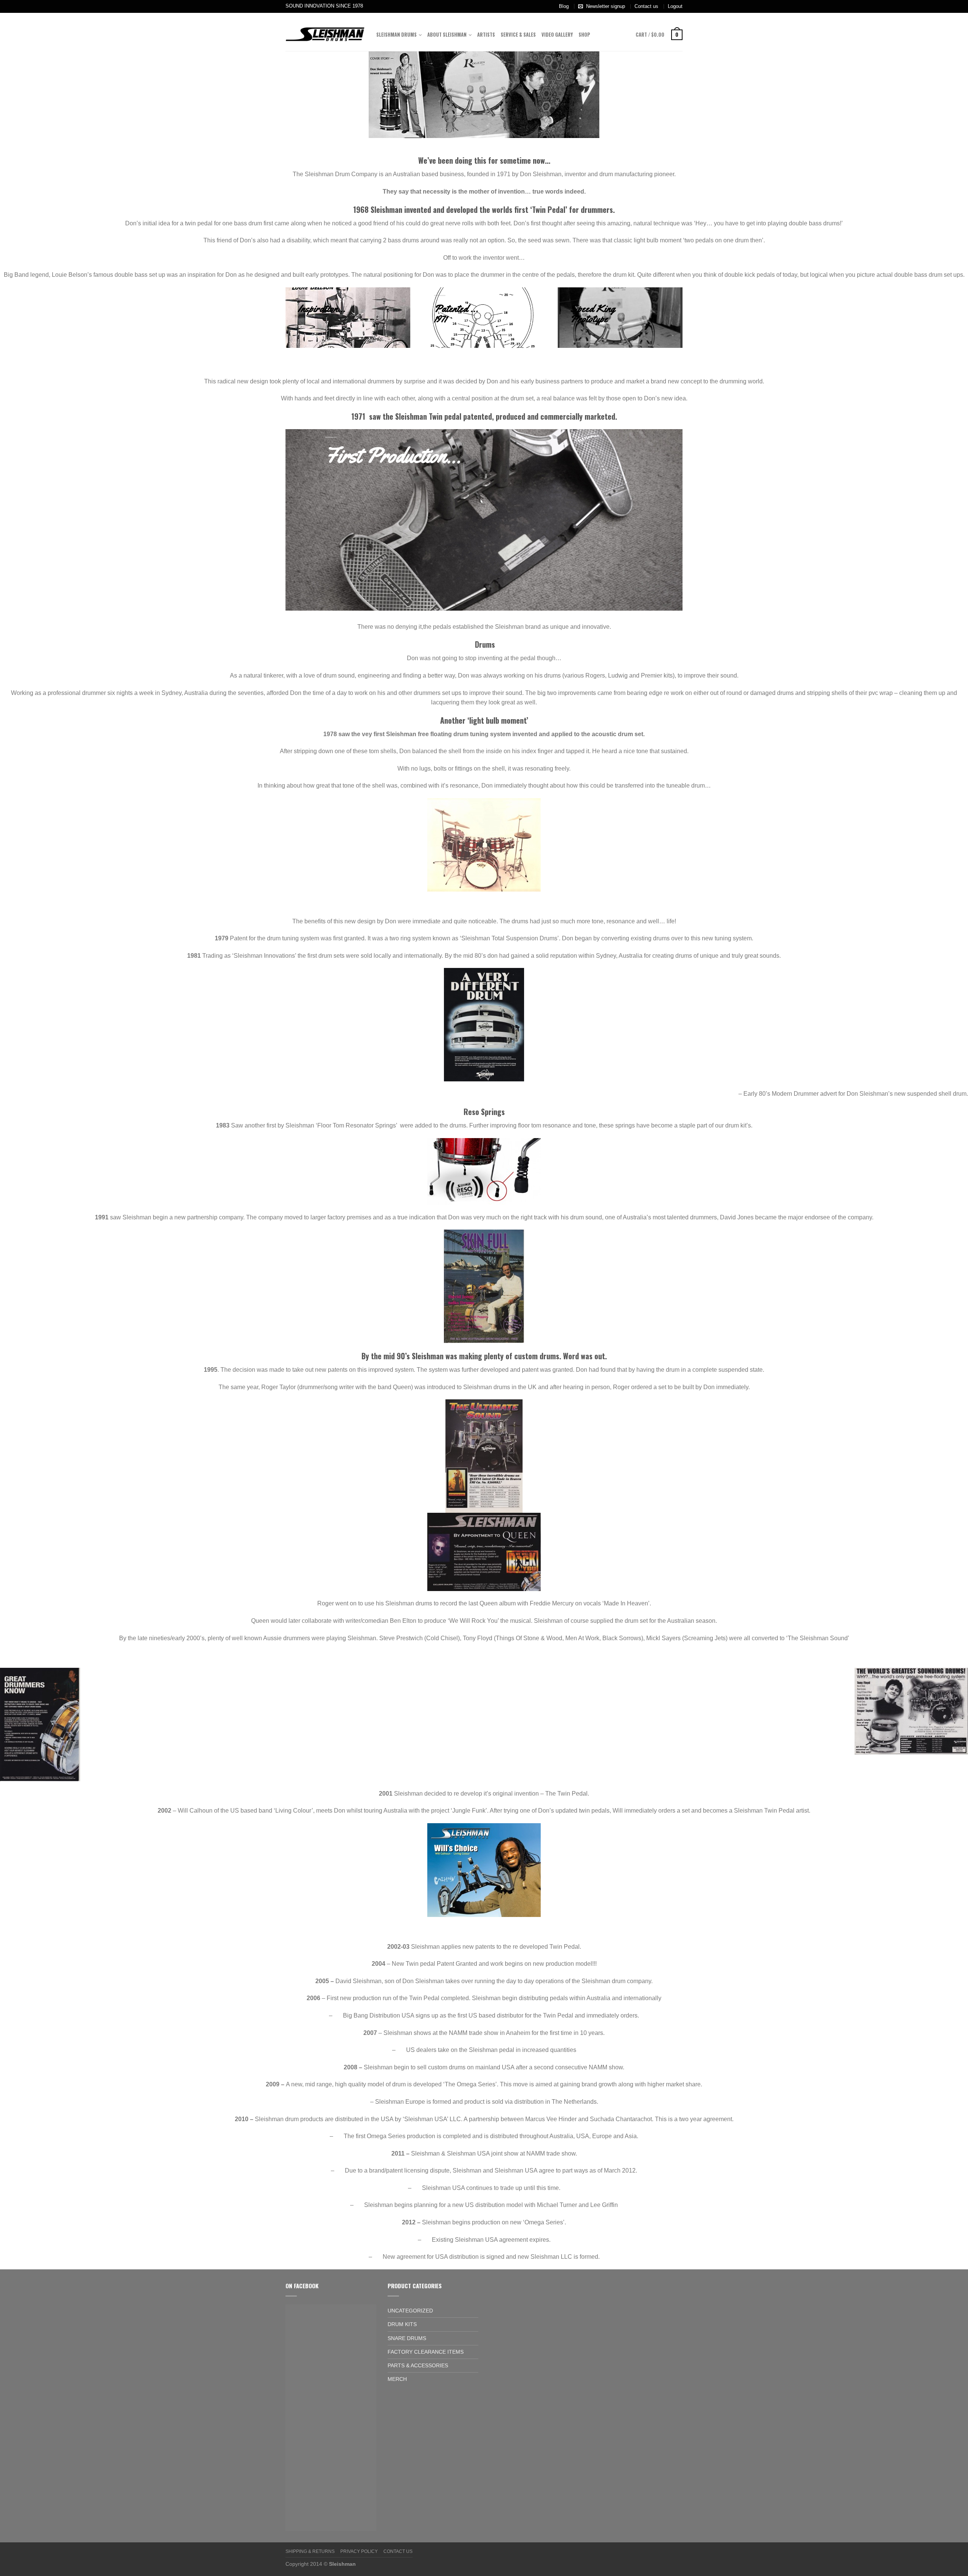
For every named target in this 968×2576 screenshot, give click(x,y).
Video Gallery (557, 35)
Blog (564, 6)
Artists (486, 35)
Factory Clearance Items (426, 2352)
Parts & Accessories (418, 2365)
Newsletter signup (606, 6)
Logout (675, 6)
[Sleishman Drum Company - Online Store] (325, 32)
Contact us (646, 6)
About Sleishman (447, 35)
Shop (584, 35)
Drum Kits (402, 2324)
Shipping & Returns (310, 2551)
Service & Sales (518, 35)
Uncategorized (410, 2311)
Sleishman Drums (396, 35)
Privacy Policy (359, 2551)
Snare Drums (407, 2338)
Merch (397, 2379)
